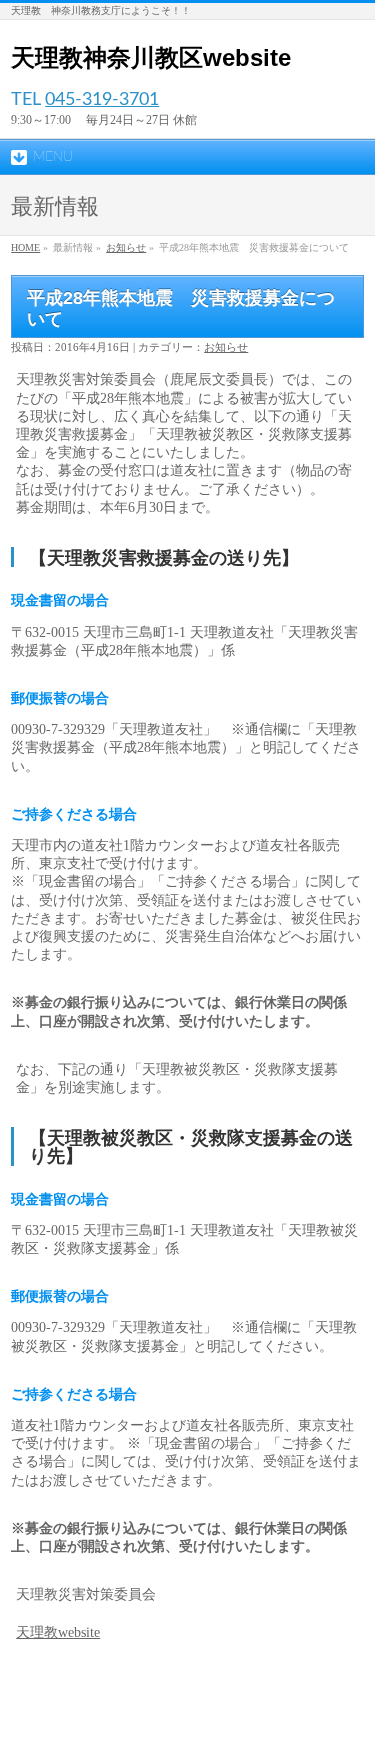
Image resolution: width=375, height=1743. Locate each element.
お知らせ (126, 247)
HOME (25, 247)
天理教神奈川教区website (151, 57)
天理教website (58, 1632)
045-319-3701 (102, 100)
